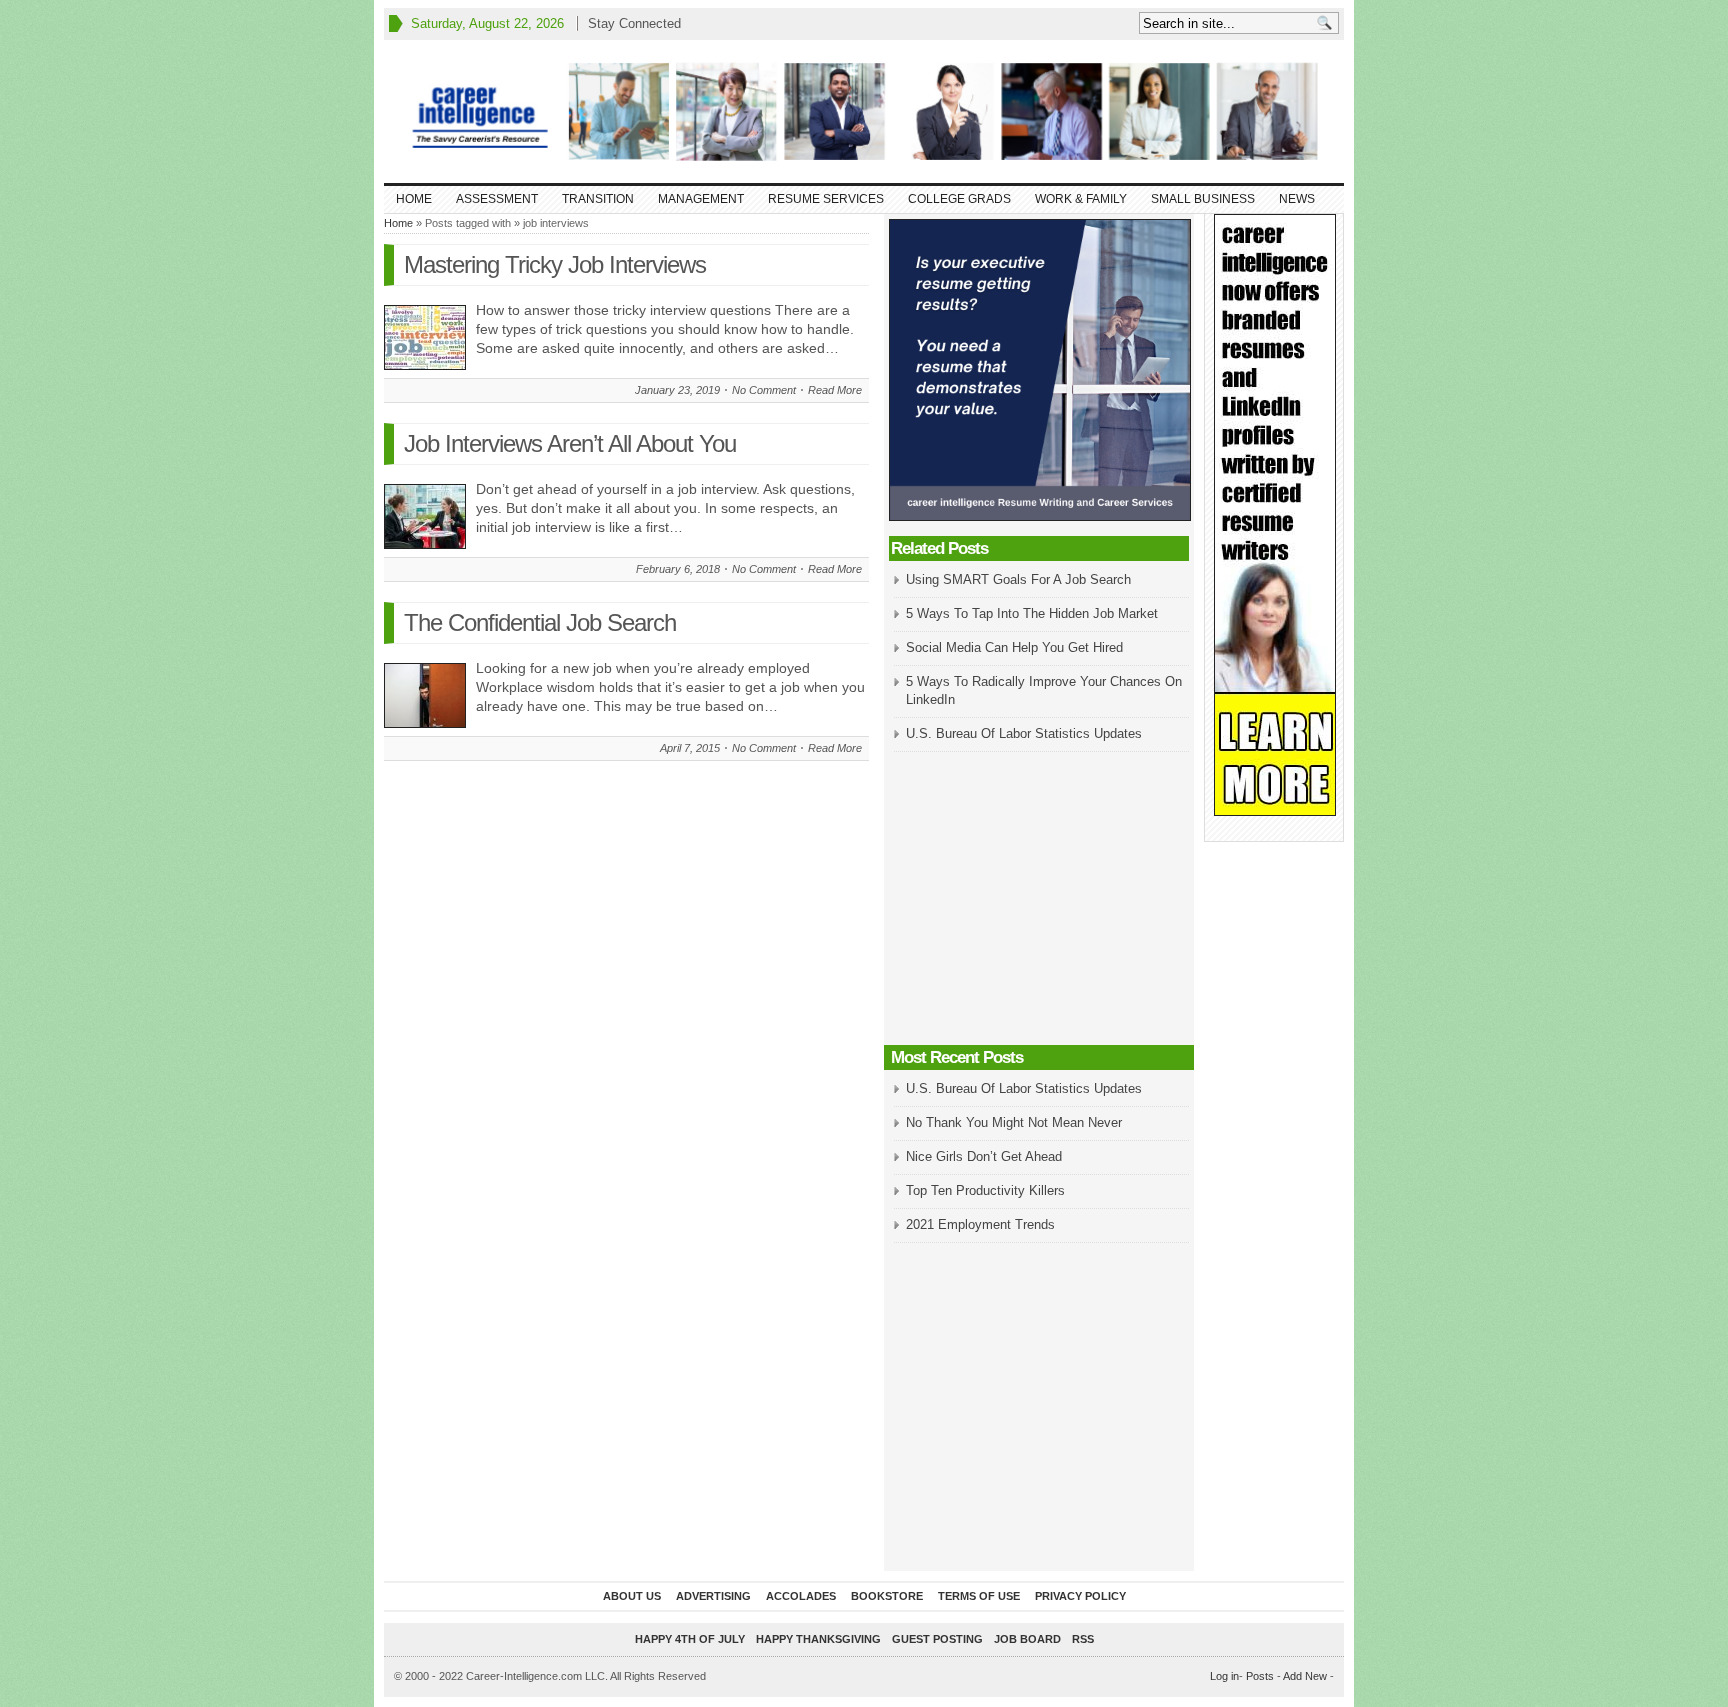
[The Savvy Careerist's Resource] (864, 111)
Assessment (497, 199)
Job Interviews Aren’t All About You (570, 443)
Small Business (1203, 199)
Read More (835, 390)
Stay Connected (634, 23)
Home (414, 199)
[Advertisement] (1039, 900)
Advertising (713, 1596)
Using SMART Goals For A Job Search (1018, 579)
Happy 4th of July (690, 1639)
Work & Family (1081, 199)
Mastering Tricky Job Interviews (555, 264)
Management (701, 199)
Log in (1224, 1676)
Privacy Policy (1080, 1596)
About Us (632, 1596)
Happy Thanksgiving (818, 1639)
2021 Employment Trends (980, 1224)
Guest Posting (937, 1639)
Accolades (801, 1596)
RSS (1083, 1639)
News (1297, 199)
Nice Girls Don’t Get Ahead (984, 1156)
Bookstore (887, 1596)
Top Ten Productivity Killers (985, 1190)
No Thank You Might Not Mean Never (1014, 1122)
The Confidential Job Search (540, 622)
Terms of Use (979, 1596)
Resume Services (826, 199)
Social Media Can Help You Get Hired (1014, 647)
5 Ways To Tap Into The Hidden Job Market (1032, 613)
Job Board (1027, 1639)
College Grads (959, 199)
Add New (1305, 1676)
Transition (598, 199)
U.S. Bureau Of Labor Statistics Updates (1024, 733)
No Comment (764, 390)
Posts (1260, 1676)
